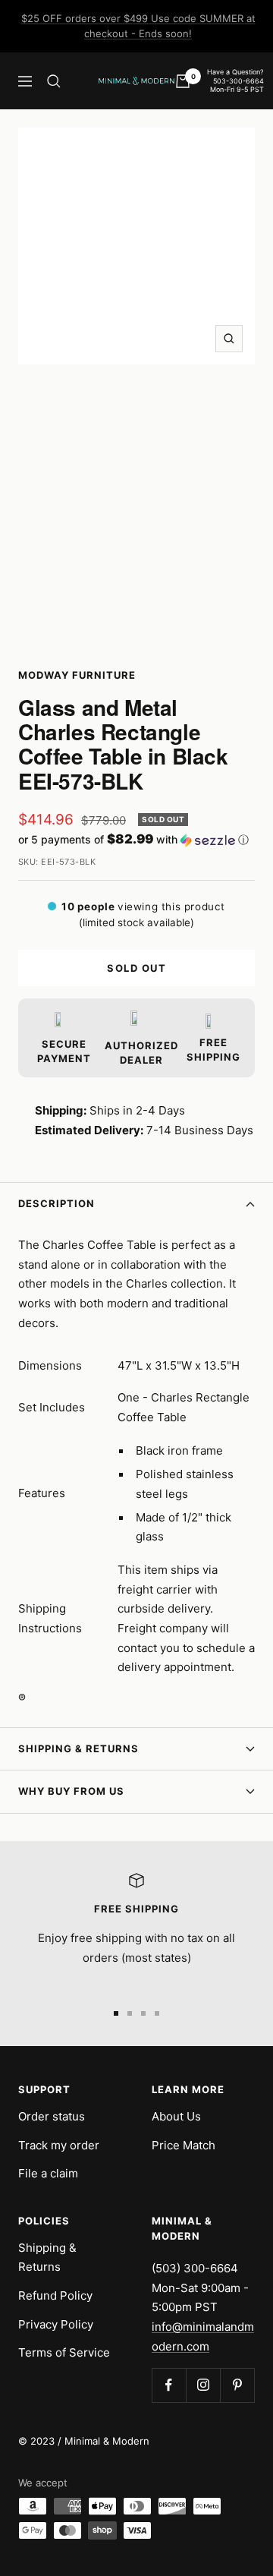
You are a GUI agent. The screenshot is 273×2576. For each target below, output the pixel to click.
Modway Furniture (77, 675)
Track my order (59, 2145)
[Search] (54, 81)
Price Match (184, 2145)
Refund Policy (55, 2295)
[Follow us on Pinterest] (237, 2385)
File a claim (48, 2173)
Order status (52, 2116)
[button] (136, 840)
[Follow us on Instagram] (203, 2385)
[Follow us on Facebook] (169, 2385)
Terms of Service (64, 2352)
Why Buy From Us (71, 1791)
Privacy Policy (56, 2324)
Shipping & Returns (78, 1748)
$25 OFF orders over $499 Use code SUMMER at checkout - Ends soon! (138, 26)
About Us (176, 2116)
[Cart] (183, 81)
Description (56, 1203)
